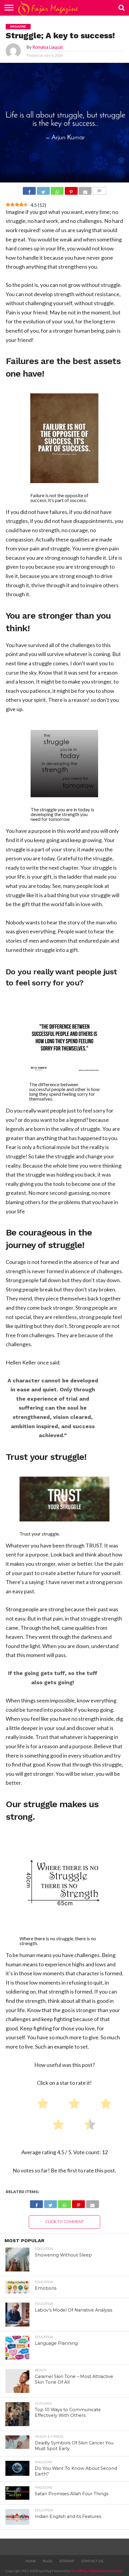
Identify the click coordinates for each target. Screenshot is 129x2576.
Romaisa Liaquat (48, 47)
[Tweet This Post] (43, 191)
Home (31, 2561)
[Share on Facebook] (29, 191)
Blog (48, 2561)
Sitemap (67, 2561)
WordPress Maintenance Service (96, 2571)
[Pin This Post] (71, 191)
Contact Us (92, 2561)
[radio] (40, 2105)
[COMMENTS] (99, 191)
